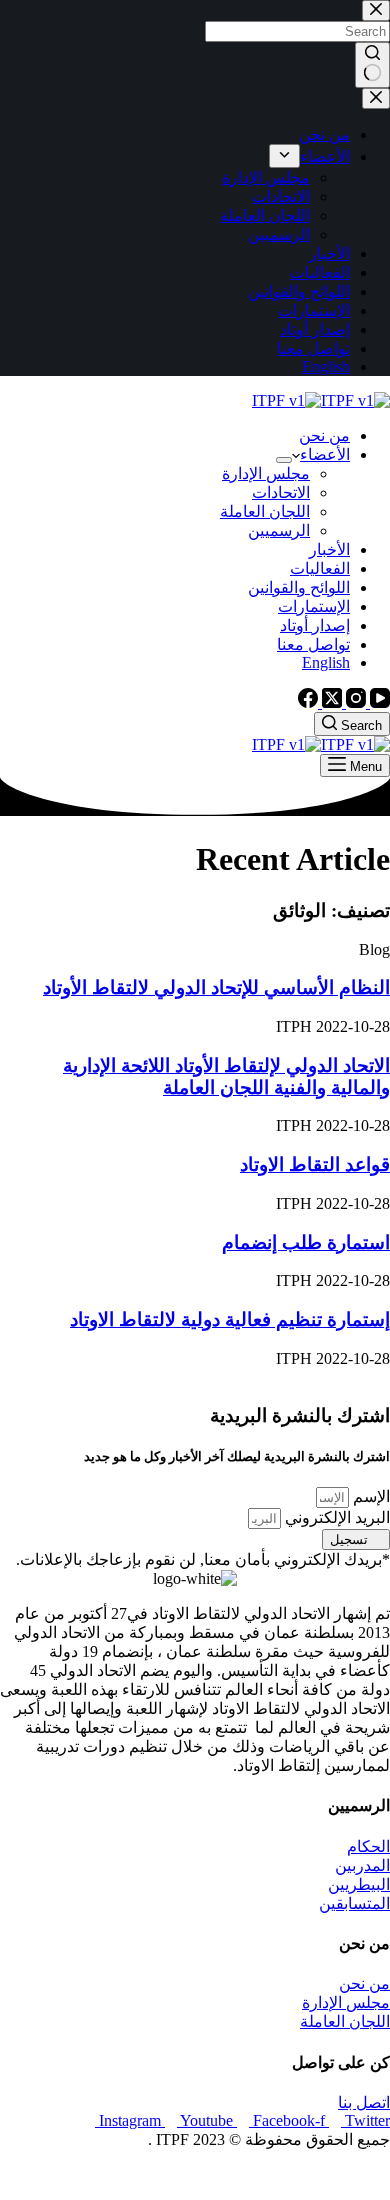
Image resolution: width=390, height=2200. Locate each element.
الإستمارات (314, 606)
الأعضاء (325, 454)
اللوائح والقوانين (299, 587)
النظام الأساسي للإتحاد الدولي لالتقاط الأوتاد (216, 987)
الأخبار (329, 549)
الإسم (369, 1496)
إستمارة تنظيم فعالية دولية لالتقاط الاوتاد (230, 1319)
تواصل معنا (313, 644)
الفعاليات (320, 568)
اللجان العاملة (265, 511)
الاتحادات (281, 492)
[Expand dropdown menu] (284, 460)
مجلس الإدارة (266, 473)
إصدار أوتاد (315, 625)
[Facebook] (308, 702)
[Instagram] (354, 702)
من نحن (324, 435)
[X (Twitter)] (330, 702)
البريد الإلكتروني (335, 1517)
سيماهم (317, 2174)
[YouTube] (378, 702)
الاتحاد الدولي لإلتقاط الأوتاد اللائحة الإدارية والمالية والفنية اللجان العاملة (226, 1076)
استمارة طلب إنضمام (306, 1242)
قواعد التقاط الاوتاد (315, 1164)
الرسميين (279, 530)
